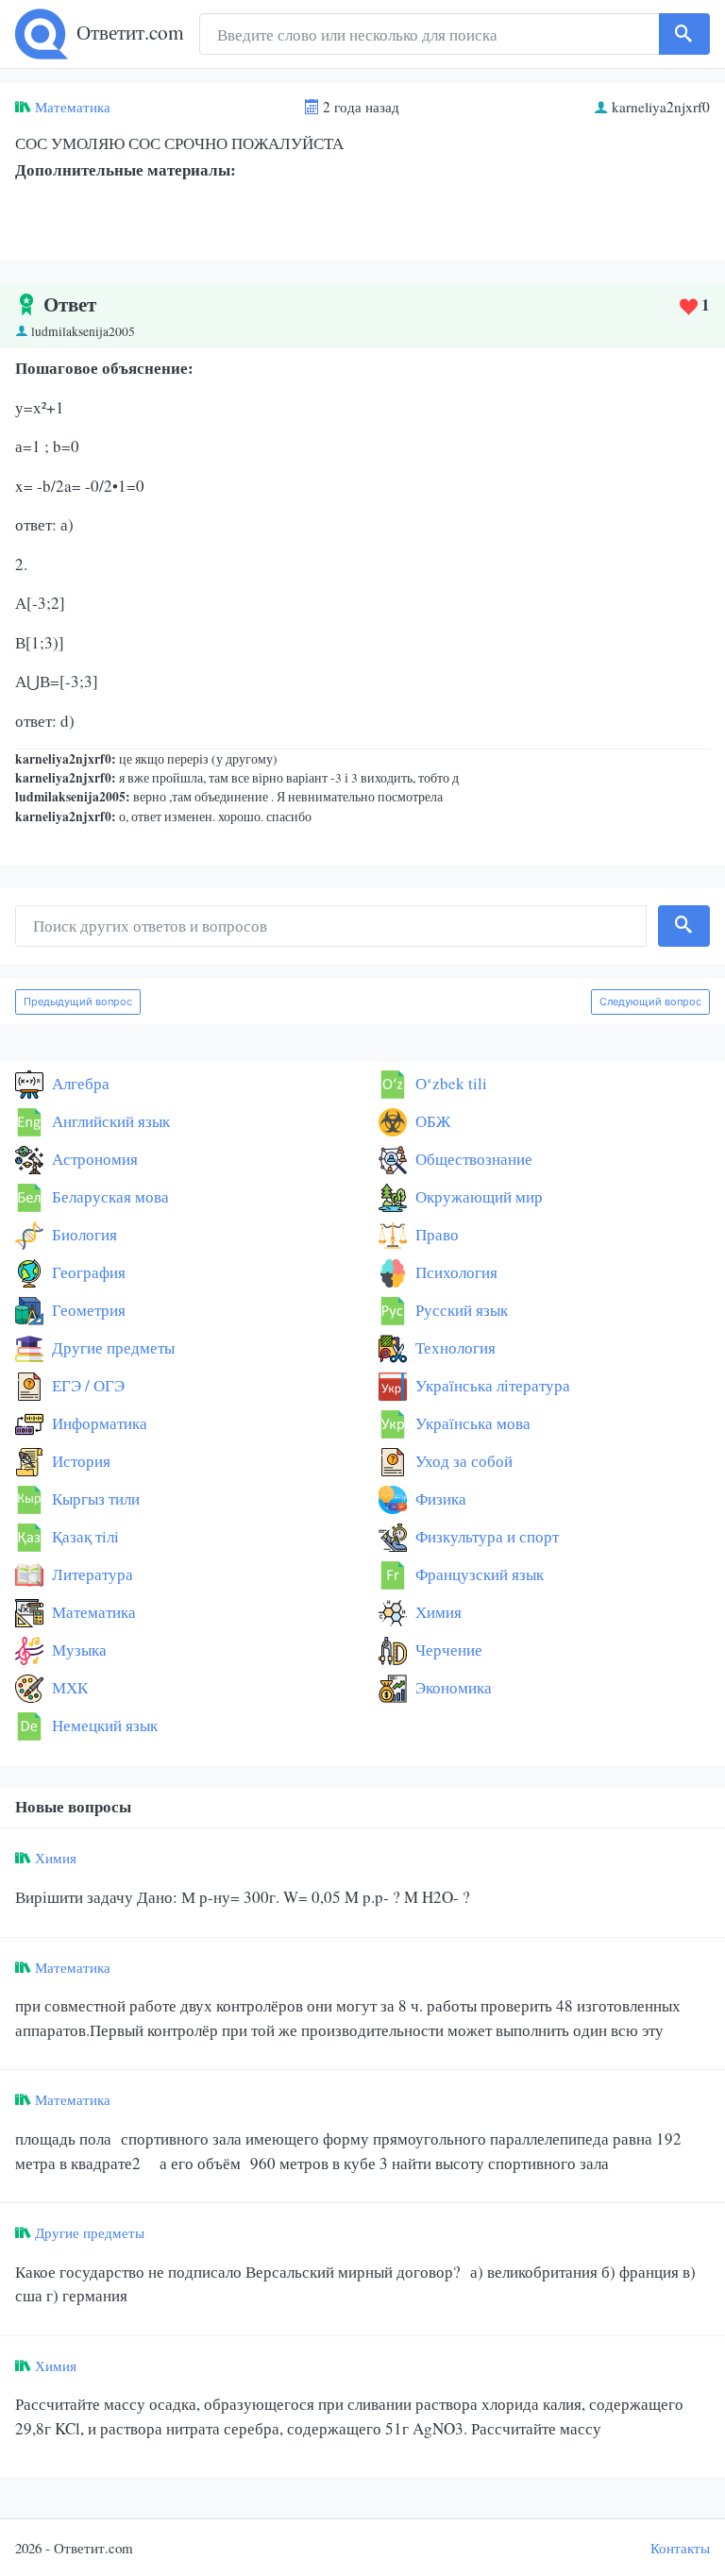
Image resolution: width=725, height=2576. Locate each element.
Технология (454, 1347)
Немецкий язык (103, 1725)
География (87, 1272)
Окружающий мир (477, 1196)
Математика (73, 107)
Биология (83, 1234)
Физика (439, 1498)
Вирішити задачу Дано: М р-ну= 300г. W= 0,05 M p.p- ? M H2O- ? (243, 1897)
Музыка (77, 1650)
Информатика (98, 1423)
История (79, 1461)
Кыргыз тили (94, 1498)
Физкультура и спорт (485, 1536)
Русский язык (460, 1310)
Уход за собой (462, 1461)
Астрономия (93, 1159)
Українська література (491, 1385)
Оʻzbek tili (449, 1083)
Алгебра (79, 1083)
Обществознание (472, 1159)
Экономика (452, 1687)
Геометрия (87, 1310)
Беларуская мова (109, 1196)
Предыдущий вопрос (78, 1002)
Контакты (680, 2548)
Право (435, 1234)
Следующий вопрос (650, 1002)
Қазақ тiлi (84, 1536)
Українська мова (471, 1423)
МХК (68, 1687)
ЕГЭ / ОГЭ (86, 1385)
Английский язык (109, 1121)
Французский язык (478, 1574)
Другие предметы (111, 1347)
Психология (455, 1272)
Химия (437, 1612)
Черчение (447, 1650)
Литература (91, 1574)
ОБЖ (431, 1121)
